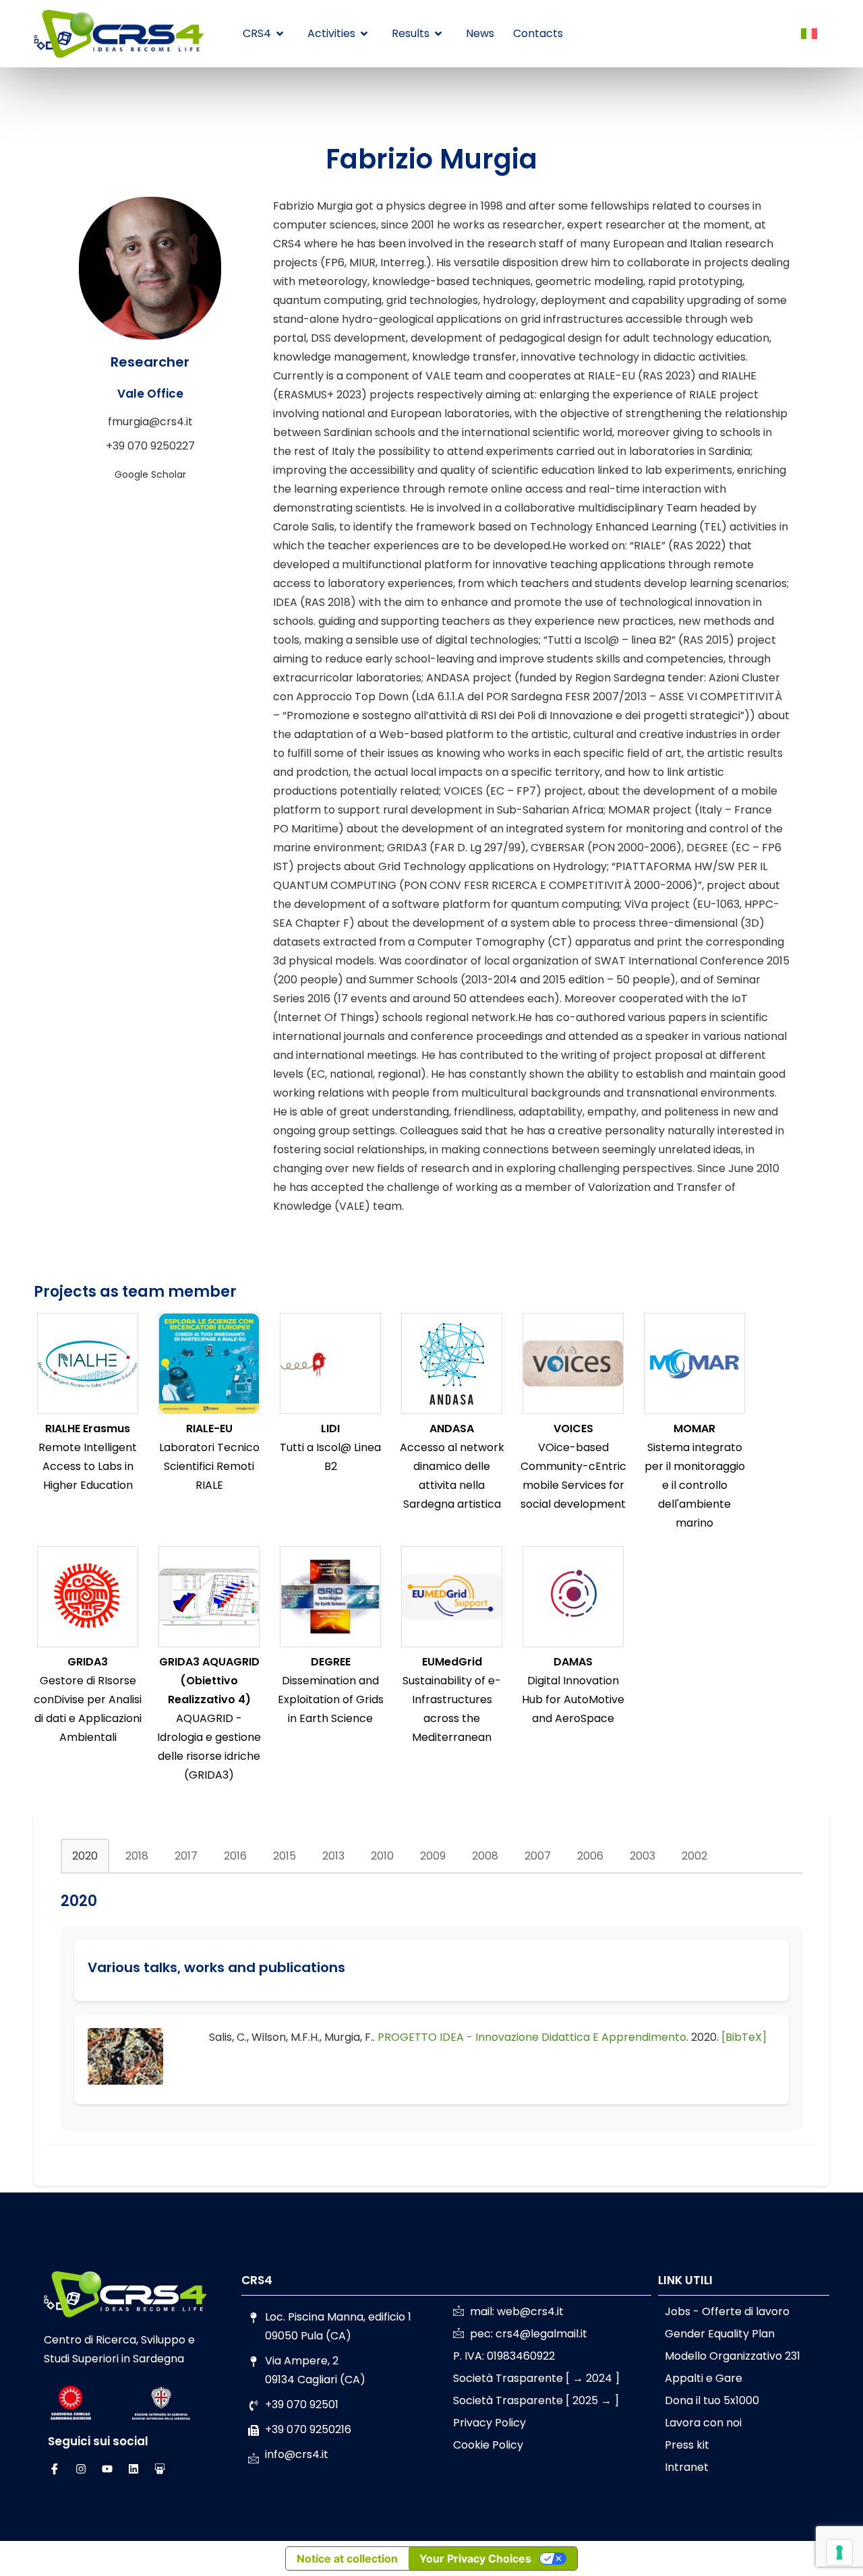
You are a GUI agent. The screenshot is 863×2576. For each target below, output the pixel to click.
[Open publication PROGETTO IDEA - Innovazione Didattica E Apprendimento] (125, 2081)
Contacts (538, 33)
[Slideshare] (160, 2469)
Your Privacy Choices (475, 2558)
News (480, 33)
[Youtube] (107, 2469)
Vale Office (150, 394)
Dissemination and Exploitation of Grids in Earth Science (331, 1699)
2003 (643, 1856)
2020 (85, 1856)
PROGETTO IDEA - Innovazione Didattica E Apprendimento (532, 2037)
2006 (590, 1856)
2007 (538, 1856)
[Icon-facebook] (55, 2469)
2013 (333, 1856)
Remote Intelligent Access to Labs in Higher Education (88, 1466)
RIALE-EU (209, 1429)
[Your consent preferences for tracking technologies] (839, 2552)
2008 (485, 1856)
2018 (137, 1856)
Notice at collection (347, 2558)
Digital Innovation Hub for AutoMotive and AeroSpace (573, 1699)
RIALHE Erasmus (88, 1429)
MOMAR (694, 1429)
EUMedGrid (452, 1662)
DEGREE (331, 1662)
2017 (186, 1856)
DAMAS (573, 1662)
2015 (285, 1856)
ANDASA (452, 1429)
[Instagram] (81, 2469)
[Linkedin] (133, 2469)
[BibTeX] (744, 2037)
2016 (235, 1856)
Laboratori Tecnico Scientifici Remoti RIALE (209, 1466)
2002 (694, 1856)
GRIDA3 (88, 1662)
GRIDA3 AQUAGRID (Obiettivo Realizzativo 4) (209, 1681)
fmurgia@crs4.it (150, 422)
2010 (382, 1856)
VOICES (573, 1429)
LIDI (330, 1429)
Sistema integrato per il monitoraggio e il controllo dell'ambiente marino (695, 1485)
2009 (433, 1856)
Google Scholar (150, 474)
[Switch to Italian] (809, 34)
